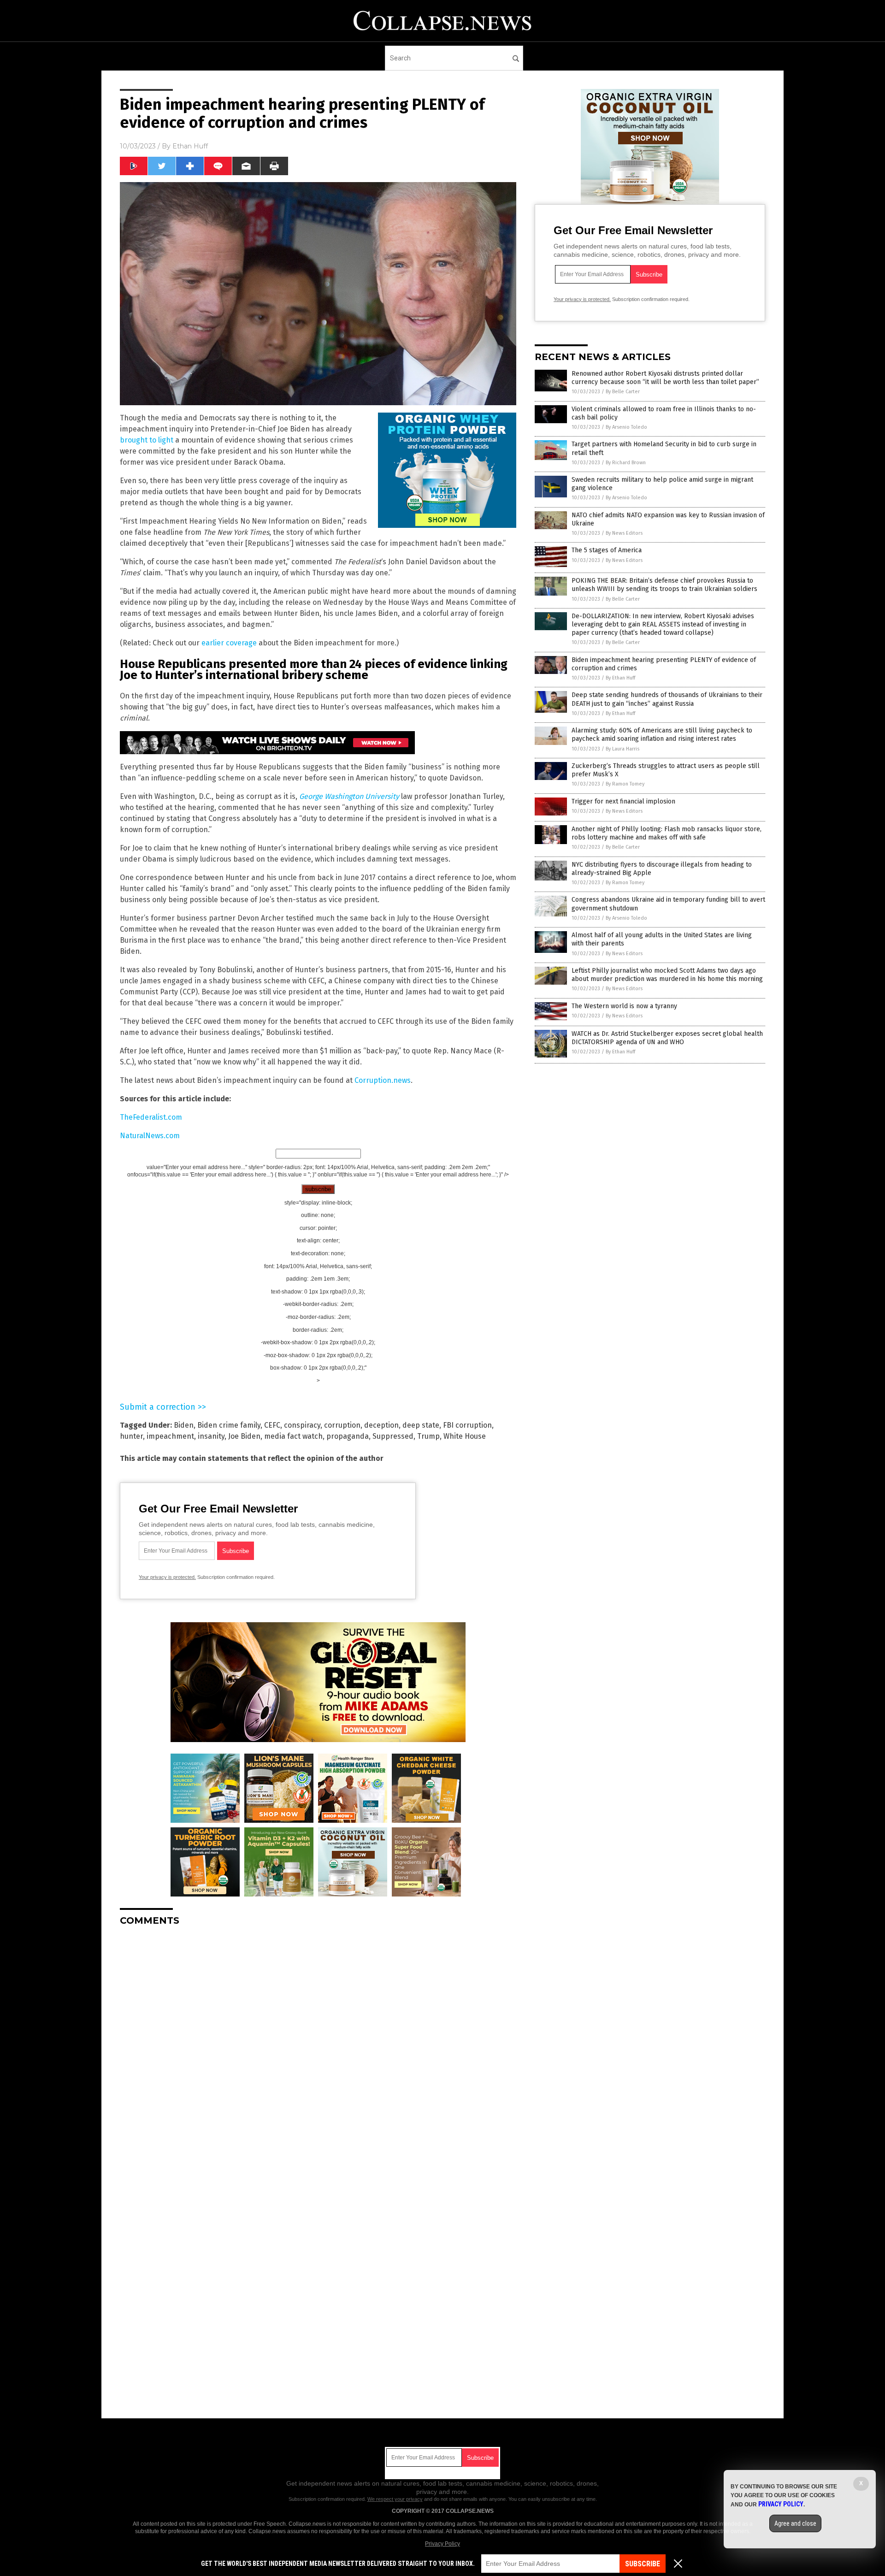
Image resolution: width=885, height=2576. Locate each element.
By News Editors (624, 533)
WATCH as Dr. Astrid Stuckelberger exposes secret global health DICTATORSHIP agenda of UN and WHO (667, 1038)
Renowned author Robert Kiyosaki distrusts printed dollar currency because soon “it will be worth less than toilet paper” (665, 378)
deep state (421, 1425)
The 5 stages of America (607, 550)
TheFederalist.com (151, 1117)
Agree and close (795, 2523)
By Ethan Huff (620, 678)
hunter (131, 1436)
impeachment (170, 1436)
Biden (184, 1425)
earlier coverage (229, 643)
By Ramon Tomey (625, 784)
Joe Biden (244, 1436)
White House (465, 1436)
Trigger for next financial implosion (623, 801)
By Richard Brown (626, 463)
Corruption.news (383, 1080)
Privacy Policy (442, 2544)
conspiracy (302, 1425)
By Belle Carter (623, 392)
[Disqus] (318, 2049)
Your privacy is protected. (167, 1577)
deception (381, 1425)
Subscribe (643, 2564)
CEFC (272, 1425)
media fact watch (293, 1436)
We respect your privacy (395, 2499)
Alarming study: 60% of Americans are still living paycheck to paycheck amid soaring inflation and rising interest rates (662, 735)
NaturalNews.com (150, 1136)
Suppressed (393, 1436)
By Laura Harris (622, 749)
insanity (211, 1436)
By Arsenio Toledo (626, 427)
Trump (428, 1436)
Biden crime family (229, 1425)
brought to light (147, 440)
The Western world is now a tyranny (624, 1006)
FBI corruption (467, 1425)
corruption (342, 1425)
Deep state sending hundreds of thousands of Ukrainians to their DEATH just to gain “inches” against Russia (667, 699)
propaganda (348, 1436)
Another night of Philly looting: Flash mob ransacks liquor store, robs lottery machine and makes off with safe (667, 833)
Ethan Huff (190, 146)
